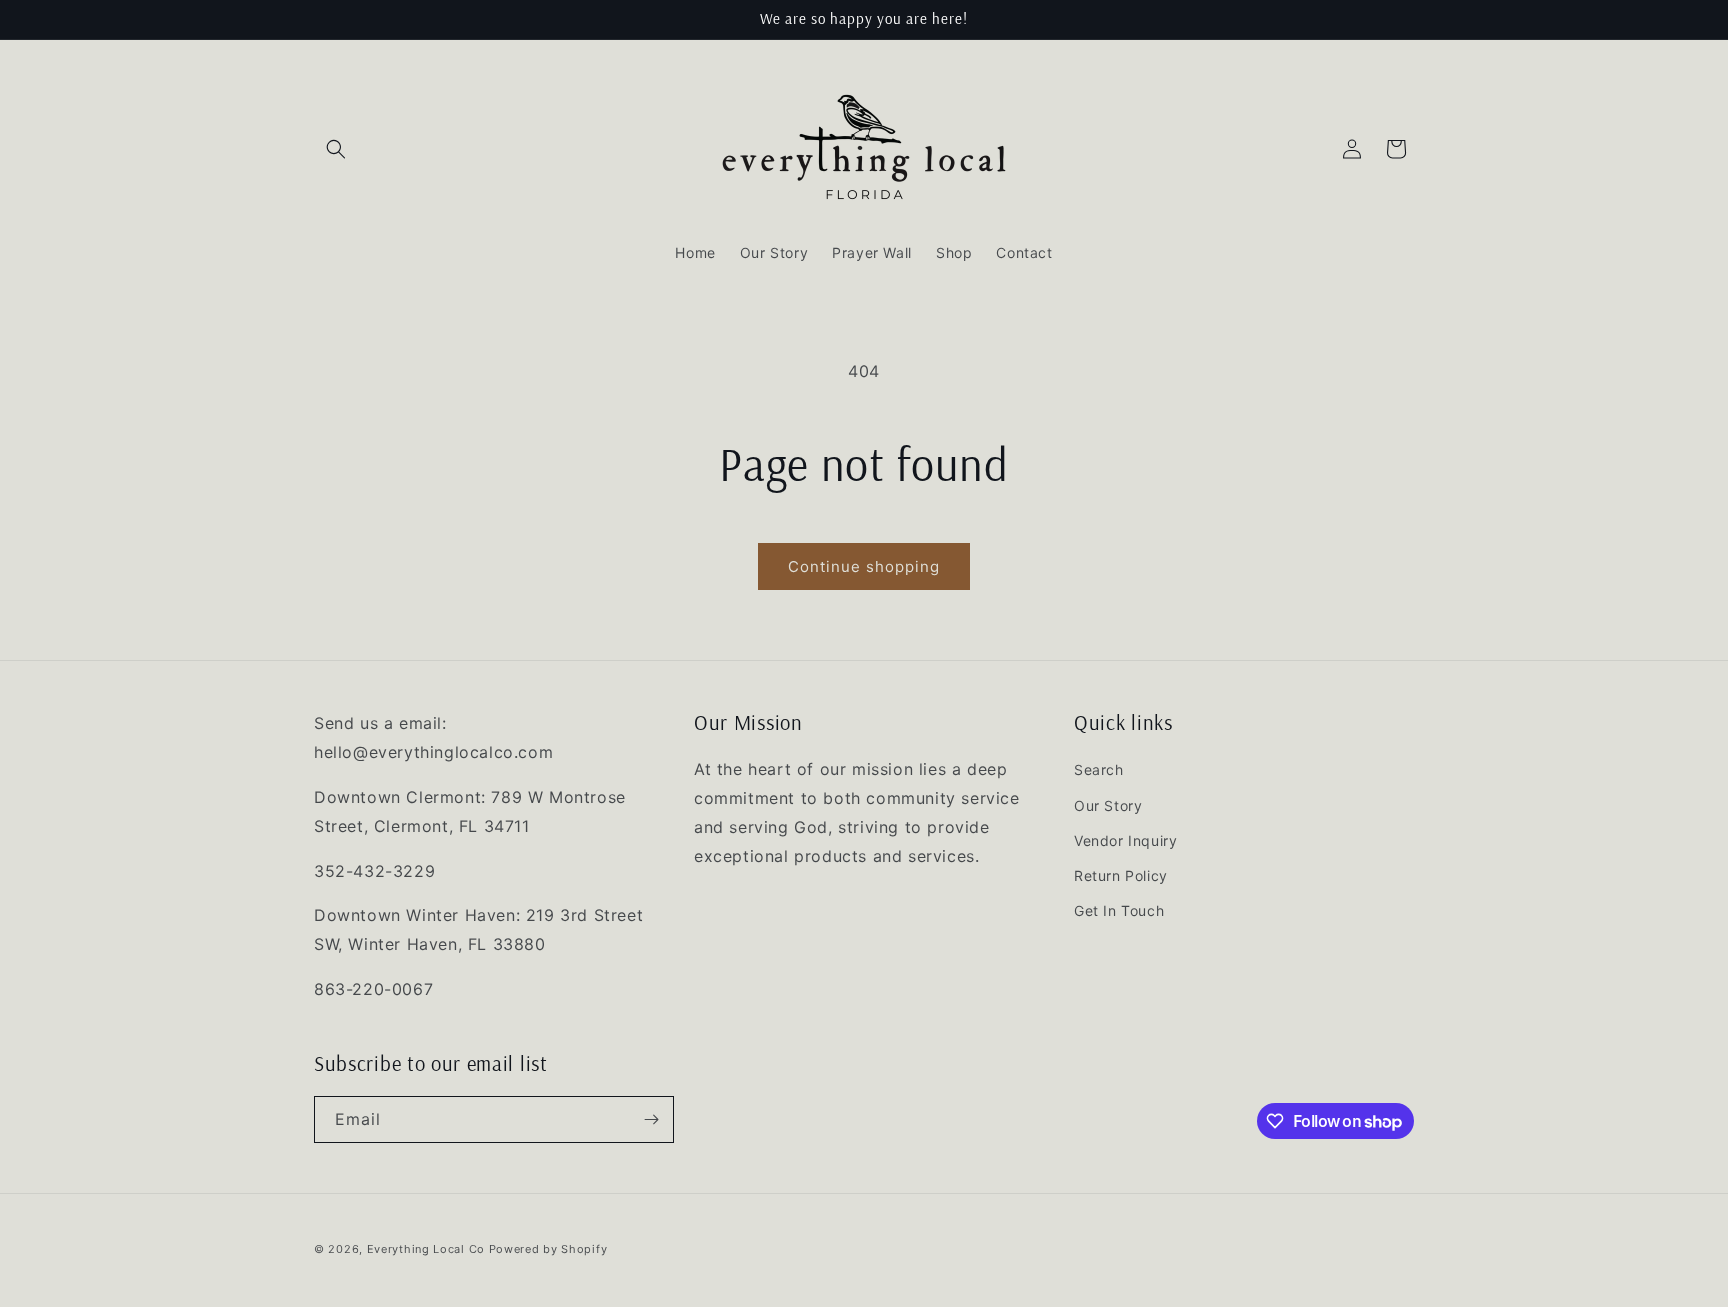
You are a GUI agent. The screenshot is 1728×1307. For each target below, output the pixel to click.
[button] (336, 149)
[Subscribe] (651, 1119)
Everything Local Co (426, 1249)
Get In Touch (1119, 910)
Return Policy (1121, 875)
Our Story (1108, 805)
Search (1099, 769)
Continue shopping (864, 566)
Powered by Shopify (548, 1249)
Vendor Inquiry (1125, 840)
